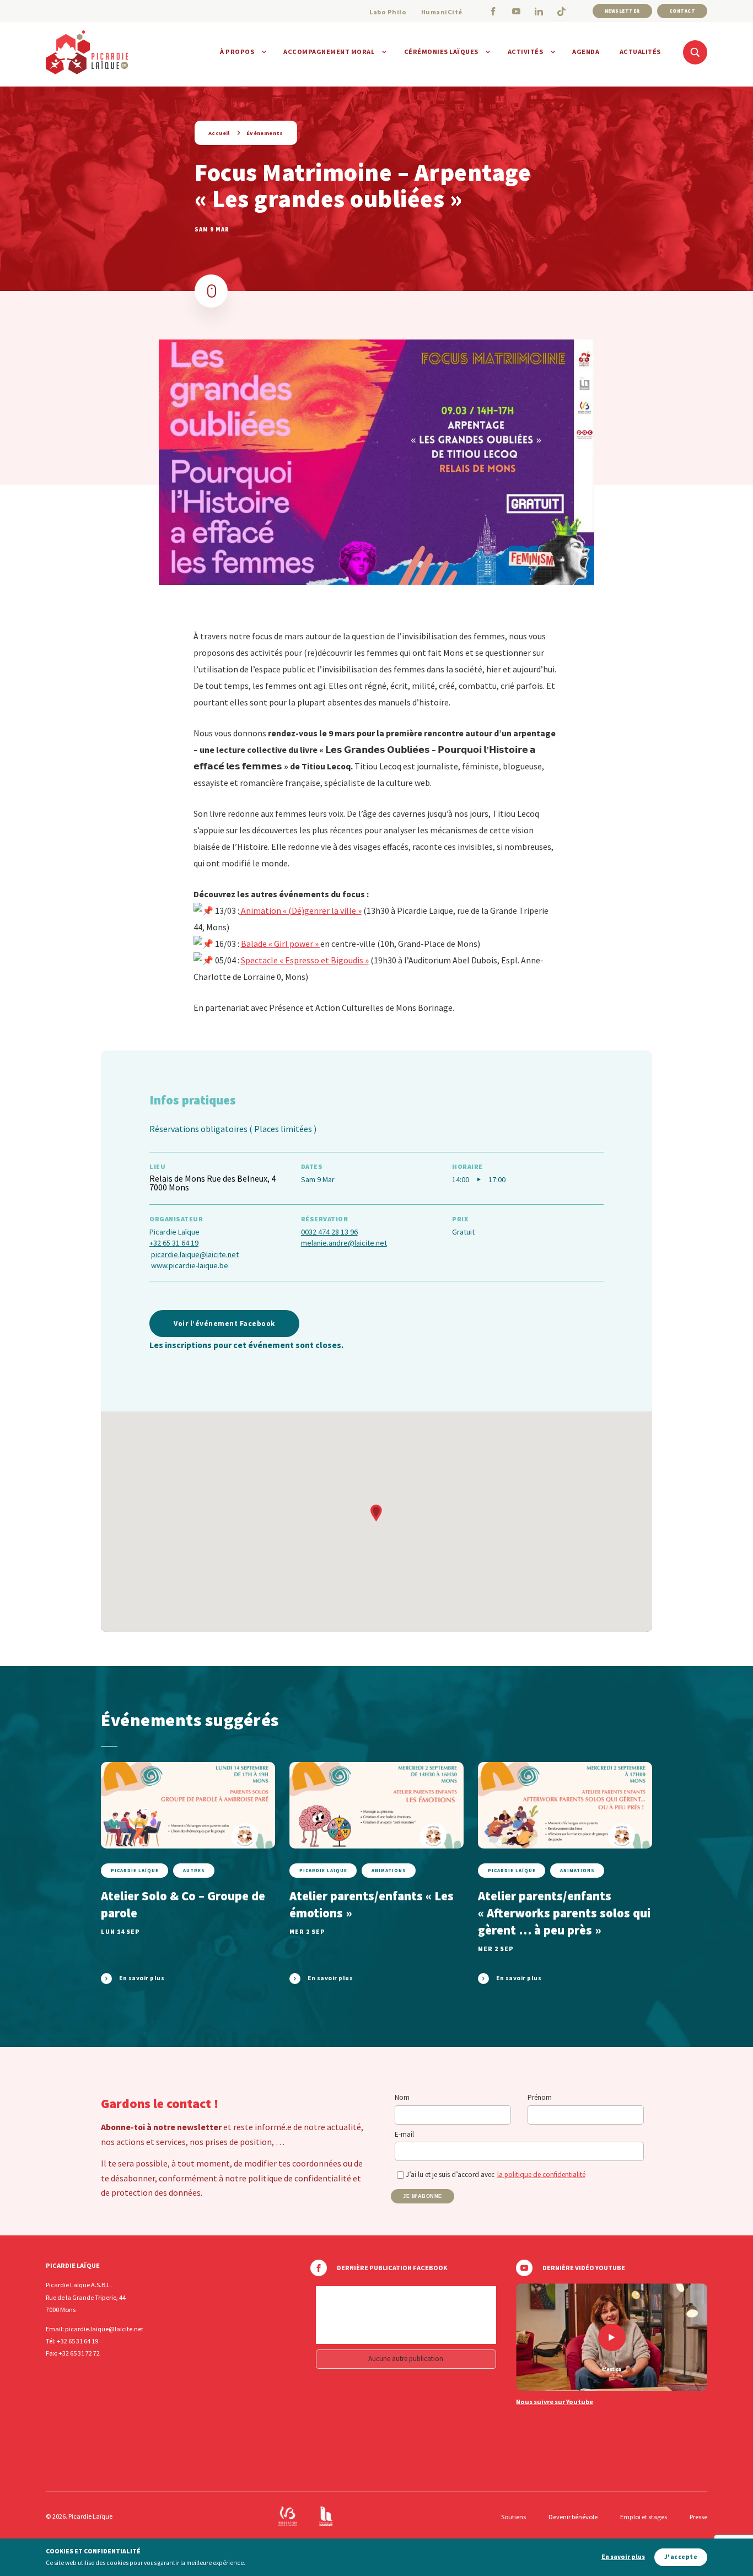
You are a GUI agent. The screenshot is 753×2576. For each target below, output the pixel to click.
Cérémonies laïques (441, 52)
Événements (265, 133)
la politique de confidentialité (541, 2174)
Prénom (540, 2097)
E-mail (404, 2134)
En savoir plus (623, 2557)
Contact (682, 11)
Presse (698, 2517)
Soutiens (513, 2517)
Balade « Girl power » (281, 944)
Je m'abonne (423, 2196)
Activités (526, 52)
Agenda (586, 52)
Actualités (640, 52)
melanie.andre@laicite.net (344, 1243)
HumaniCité (442, 12)
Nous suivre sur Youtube (555, 2402)
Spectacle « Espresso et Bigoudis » (305, 960)
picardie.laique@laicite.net (195, 1254)
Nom (402, 2097)
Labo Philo (388, 12)
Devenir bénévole (573, 2517)
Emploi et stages (644, 2517)
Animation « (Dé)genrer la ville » (300, 910)
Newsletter (622, 11)
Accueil (219, 133)
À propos (237, 52)
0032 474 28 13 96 (329, 1232)
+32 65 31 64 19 (174, 1243)
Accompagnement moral (329, 52)
